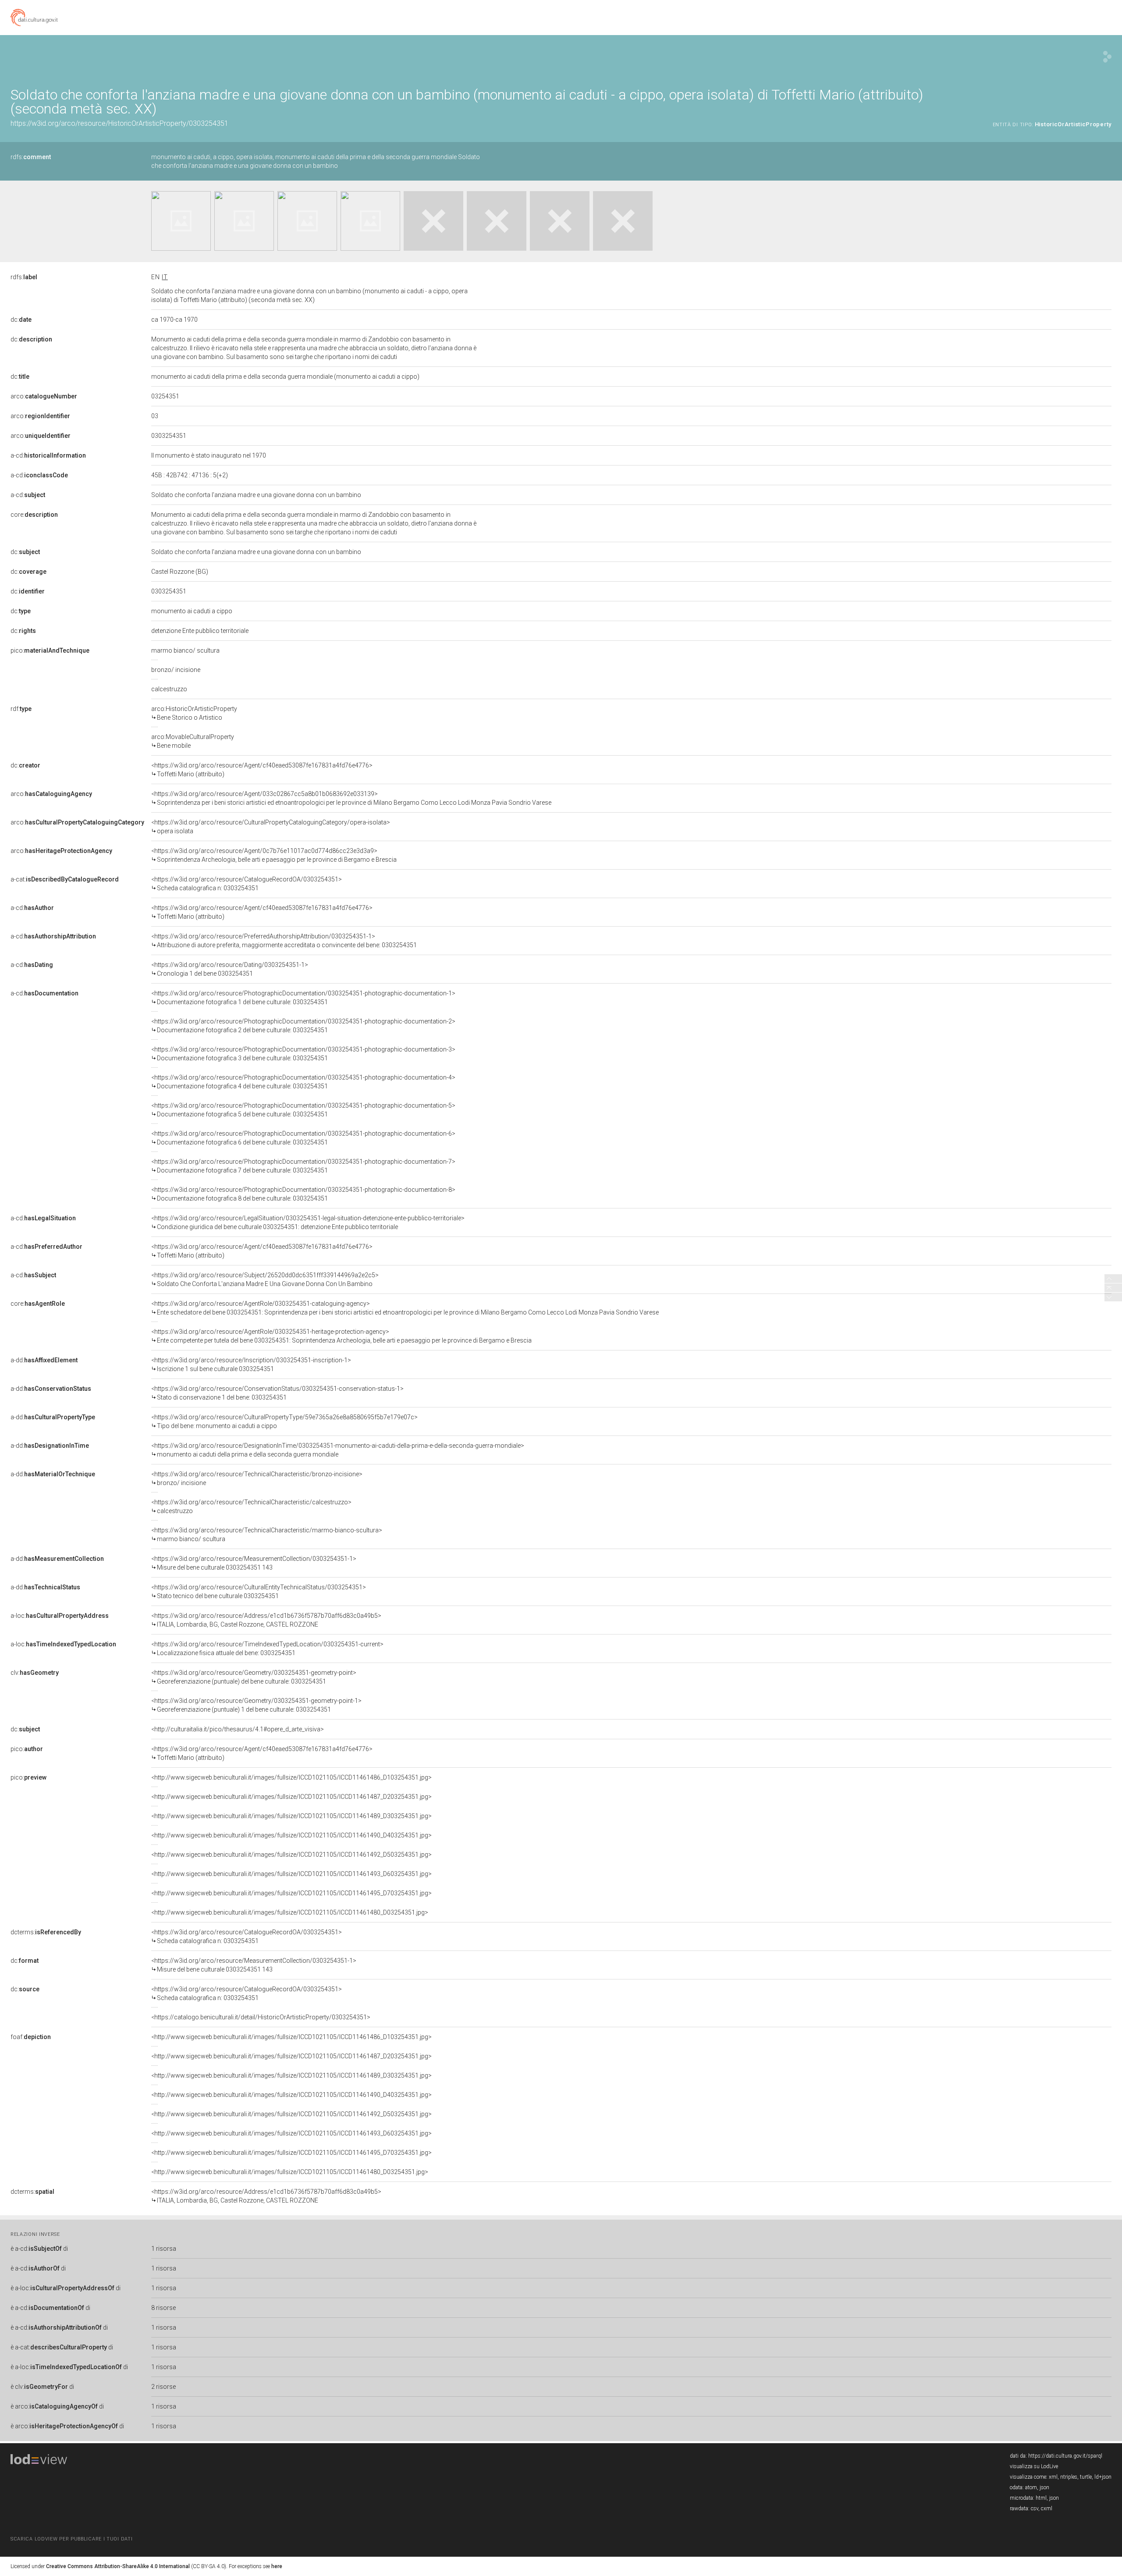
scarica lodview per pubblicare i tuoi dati (71, 2539)
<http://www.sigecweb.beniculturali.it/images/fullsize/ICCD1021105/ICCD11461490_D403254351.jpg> (291, 1835)
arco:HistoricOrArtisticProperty (194, 713)
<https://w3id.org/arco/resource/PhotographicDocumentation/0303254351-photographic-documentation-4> (303, 1082)
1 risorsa (164, 2249)
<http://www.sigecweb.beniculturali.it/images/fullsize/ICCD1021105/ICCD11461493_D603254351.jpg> (291, 1874)
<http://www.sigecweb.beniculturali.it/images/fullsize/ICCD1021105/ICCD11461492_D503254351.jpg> (291, 1855)
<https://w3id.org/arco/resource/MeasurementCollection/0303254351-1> (254, 1563)
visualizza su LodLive (1034, 2466)
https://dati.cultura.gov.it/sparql (1065, 2456)
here (277, 2566)
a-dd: (44, 1360)
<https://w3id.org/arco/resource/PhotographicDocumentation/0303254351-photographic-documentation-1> (303, 998)
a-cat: (65, 879)
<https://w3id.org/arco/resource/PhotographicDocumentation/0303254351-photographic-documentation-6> (303, 1138)
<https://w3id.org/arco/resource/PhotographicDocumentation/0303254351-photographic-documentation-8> (303, 1194)
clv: (35, 1673)
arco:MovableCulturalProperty (193, 741)
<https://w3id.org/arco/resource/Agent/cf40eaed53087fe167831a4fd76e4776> (262, 770)
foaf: (31, 2037)
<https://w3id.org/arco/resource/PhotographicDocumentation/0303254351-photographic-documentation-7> (303, 1166)
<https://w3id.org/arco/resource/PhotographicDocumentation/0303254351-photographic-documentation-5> (303, 1110)
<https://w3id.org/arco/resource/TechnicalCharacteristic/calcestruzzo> (251, 1507)
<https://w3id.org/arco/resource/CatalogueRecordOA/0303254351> (247, 884)
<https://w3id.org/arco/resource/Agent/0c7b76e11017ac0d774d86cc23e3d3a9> (274, 855)
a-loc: (60, 1616)
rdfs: (31, 157)
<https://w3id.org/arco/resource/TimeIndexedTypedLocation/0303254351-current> (267, 1649)
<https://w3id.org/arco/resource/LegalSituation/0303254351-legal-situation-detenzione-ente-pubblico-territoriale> (308, 1222)
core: (34, 515)
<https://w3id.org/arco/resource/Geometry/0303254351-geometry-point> (254, 1677)
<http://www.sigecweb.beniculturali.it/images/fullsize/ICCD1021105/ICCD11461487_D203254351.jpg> (291, 1797)
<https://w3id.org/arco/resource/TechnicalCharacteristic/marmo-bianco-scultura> (267, 1535)
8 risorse (163, 2308)
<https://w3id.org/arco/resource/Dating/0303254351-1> (230, 969)
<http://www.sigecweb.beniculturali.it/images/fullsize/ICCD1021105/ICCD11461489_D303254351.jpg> (291, 1816)
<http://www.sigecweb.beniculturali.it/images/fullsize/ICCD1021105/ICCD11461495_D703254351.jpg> (291, 1893)
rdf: (21, 709)
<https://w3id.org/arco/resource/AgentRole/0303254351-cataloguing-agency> (405, 1308)
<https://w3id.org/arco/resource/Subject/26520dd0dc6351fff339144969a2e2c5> (265, 1279)
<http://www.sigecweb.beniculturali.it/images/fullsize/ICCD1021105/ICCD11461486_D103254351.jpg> (291, 1777)
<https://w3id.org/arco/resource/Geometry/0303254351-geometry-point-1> (256, 1705)
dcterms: (46, 1932)
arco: (44, 396)
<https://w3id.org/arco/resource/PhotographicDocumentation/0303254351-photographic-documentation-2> (303, 1026)
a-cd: (48, 455)
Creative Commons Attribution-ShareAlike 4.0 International (118, 2566)
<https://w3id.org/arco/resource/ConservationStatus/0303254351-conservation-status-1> (277, 1393)
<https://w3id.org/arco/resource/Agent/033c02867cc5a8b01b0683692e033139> (351, 798)
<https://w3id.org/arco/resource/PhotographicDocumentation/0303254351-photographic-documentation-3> (303, 1054)
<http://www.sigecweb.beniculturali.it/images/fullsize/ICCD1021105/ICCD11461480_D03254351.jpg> (290, 1912)
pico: (50, 650)
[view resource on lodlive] (1107, 57)
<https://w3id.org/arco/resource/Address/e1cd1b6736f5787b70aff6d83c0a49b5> (266, 1620)
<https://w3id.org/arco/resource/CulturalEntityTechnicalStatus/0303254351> (259, 1592)
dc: (21, 320)
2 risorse (163, 2387)
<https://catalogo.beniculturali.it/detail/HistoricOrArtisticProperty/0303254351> (261, 2017)
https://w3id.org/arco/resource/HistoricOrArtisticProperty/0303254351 (119, 123)
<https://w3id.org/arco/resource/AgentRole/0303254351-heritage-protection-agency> (341, 1336)
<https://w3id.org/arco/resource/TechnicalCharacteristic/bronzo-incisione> (257, 1478)
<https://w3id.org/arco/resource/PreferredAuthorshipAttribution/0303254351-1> (284, 941)
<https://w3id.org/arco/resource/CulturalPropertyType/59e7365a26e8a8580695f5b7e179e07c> (284, 1421)
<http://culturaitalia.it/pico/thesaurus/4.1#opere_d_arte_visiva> (238, 1729)
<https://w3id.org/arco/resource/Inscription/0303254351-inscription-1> (251, 1364)
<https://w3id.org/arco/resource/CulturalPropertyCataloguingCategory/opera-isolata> (271, 827)
